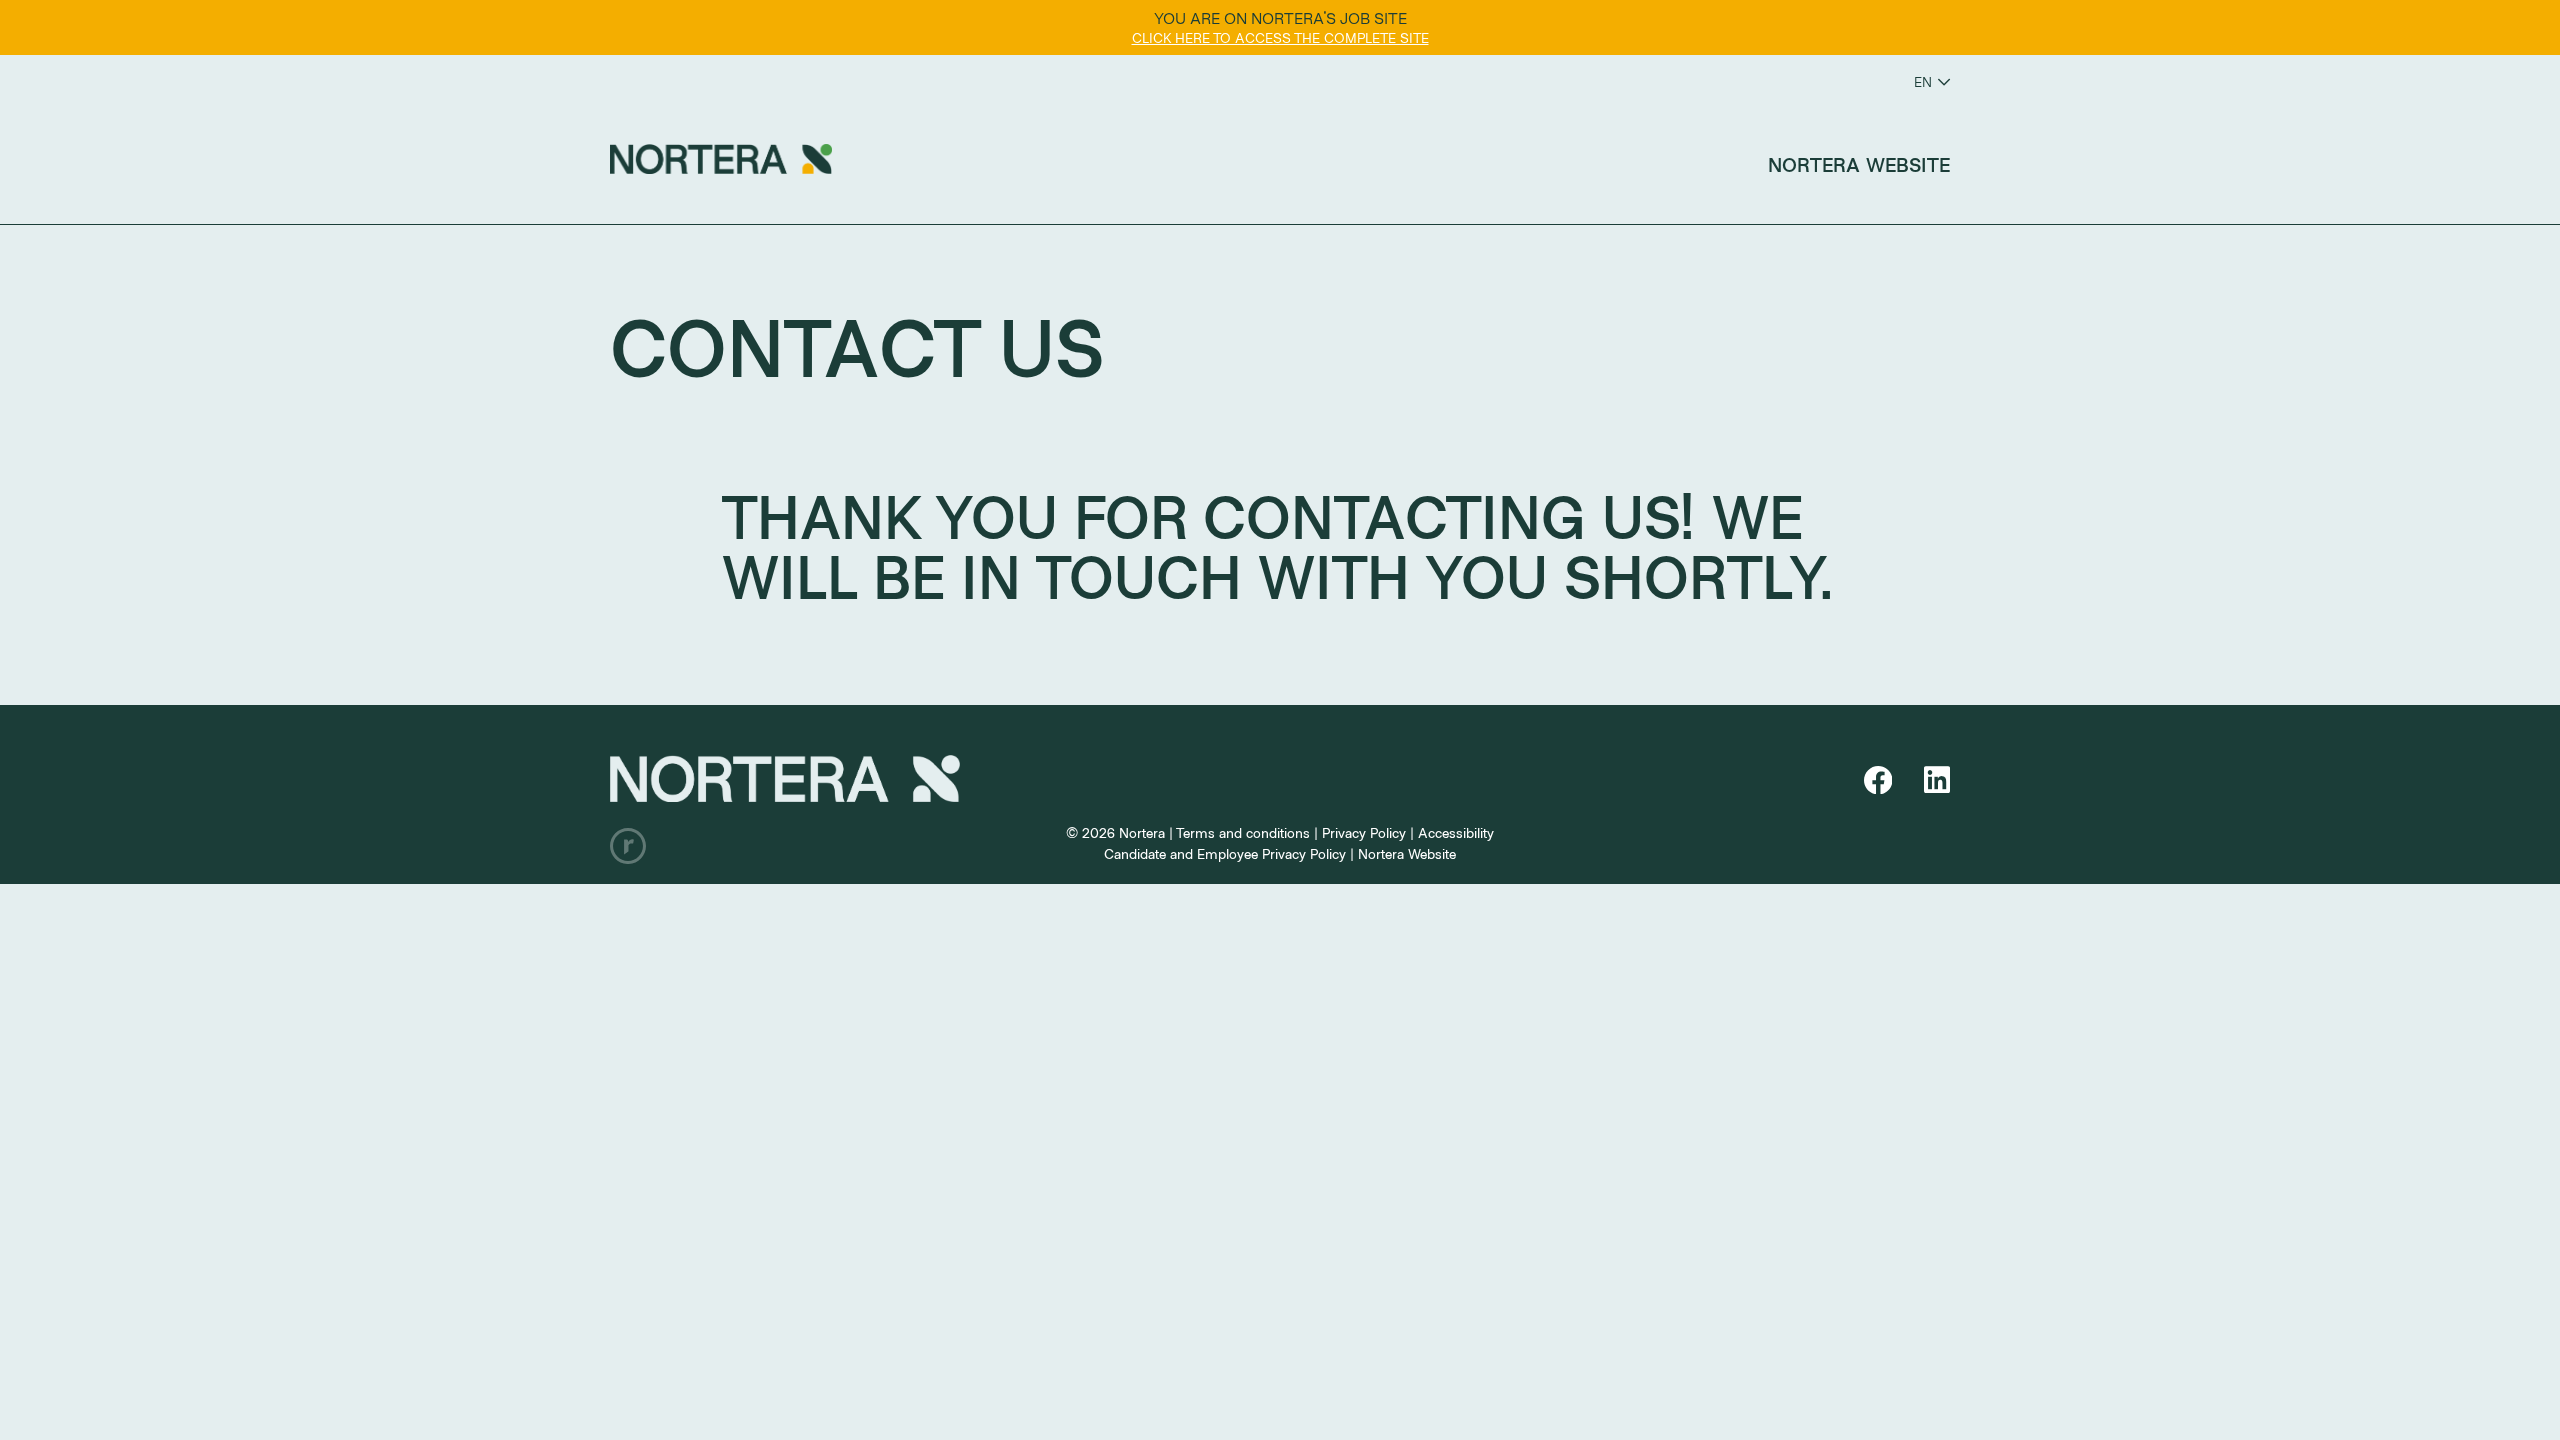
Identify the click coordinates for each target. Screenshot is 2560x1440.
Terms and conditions (1243, 832)
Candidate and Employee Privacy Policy (1225, 853)
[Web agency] (628, 846)
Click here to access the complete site (1280, 37)
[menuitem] (1859, 164)
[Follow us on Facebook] (1882, 780)
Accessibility (1456, 832)
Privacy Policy (1364, 832)
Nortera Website (1859, 164)
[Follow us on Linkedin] (1937, 780)
